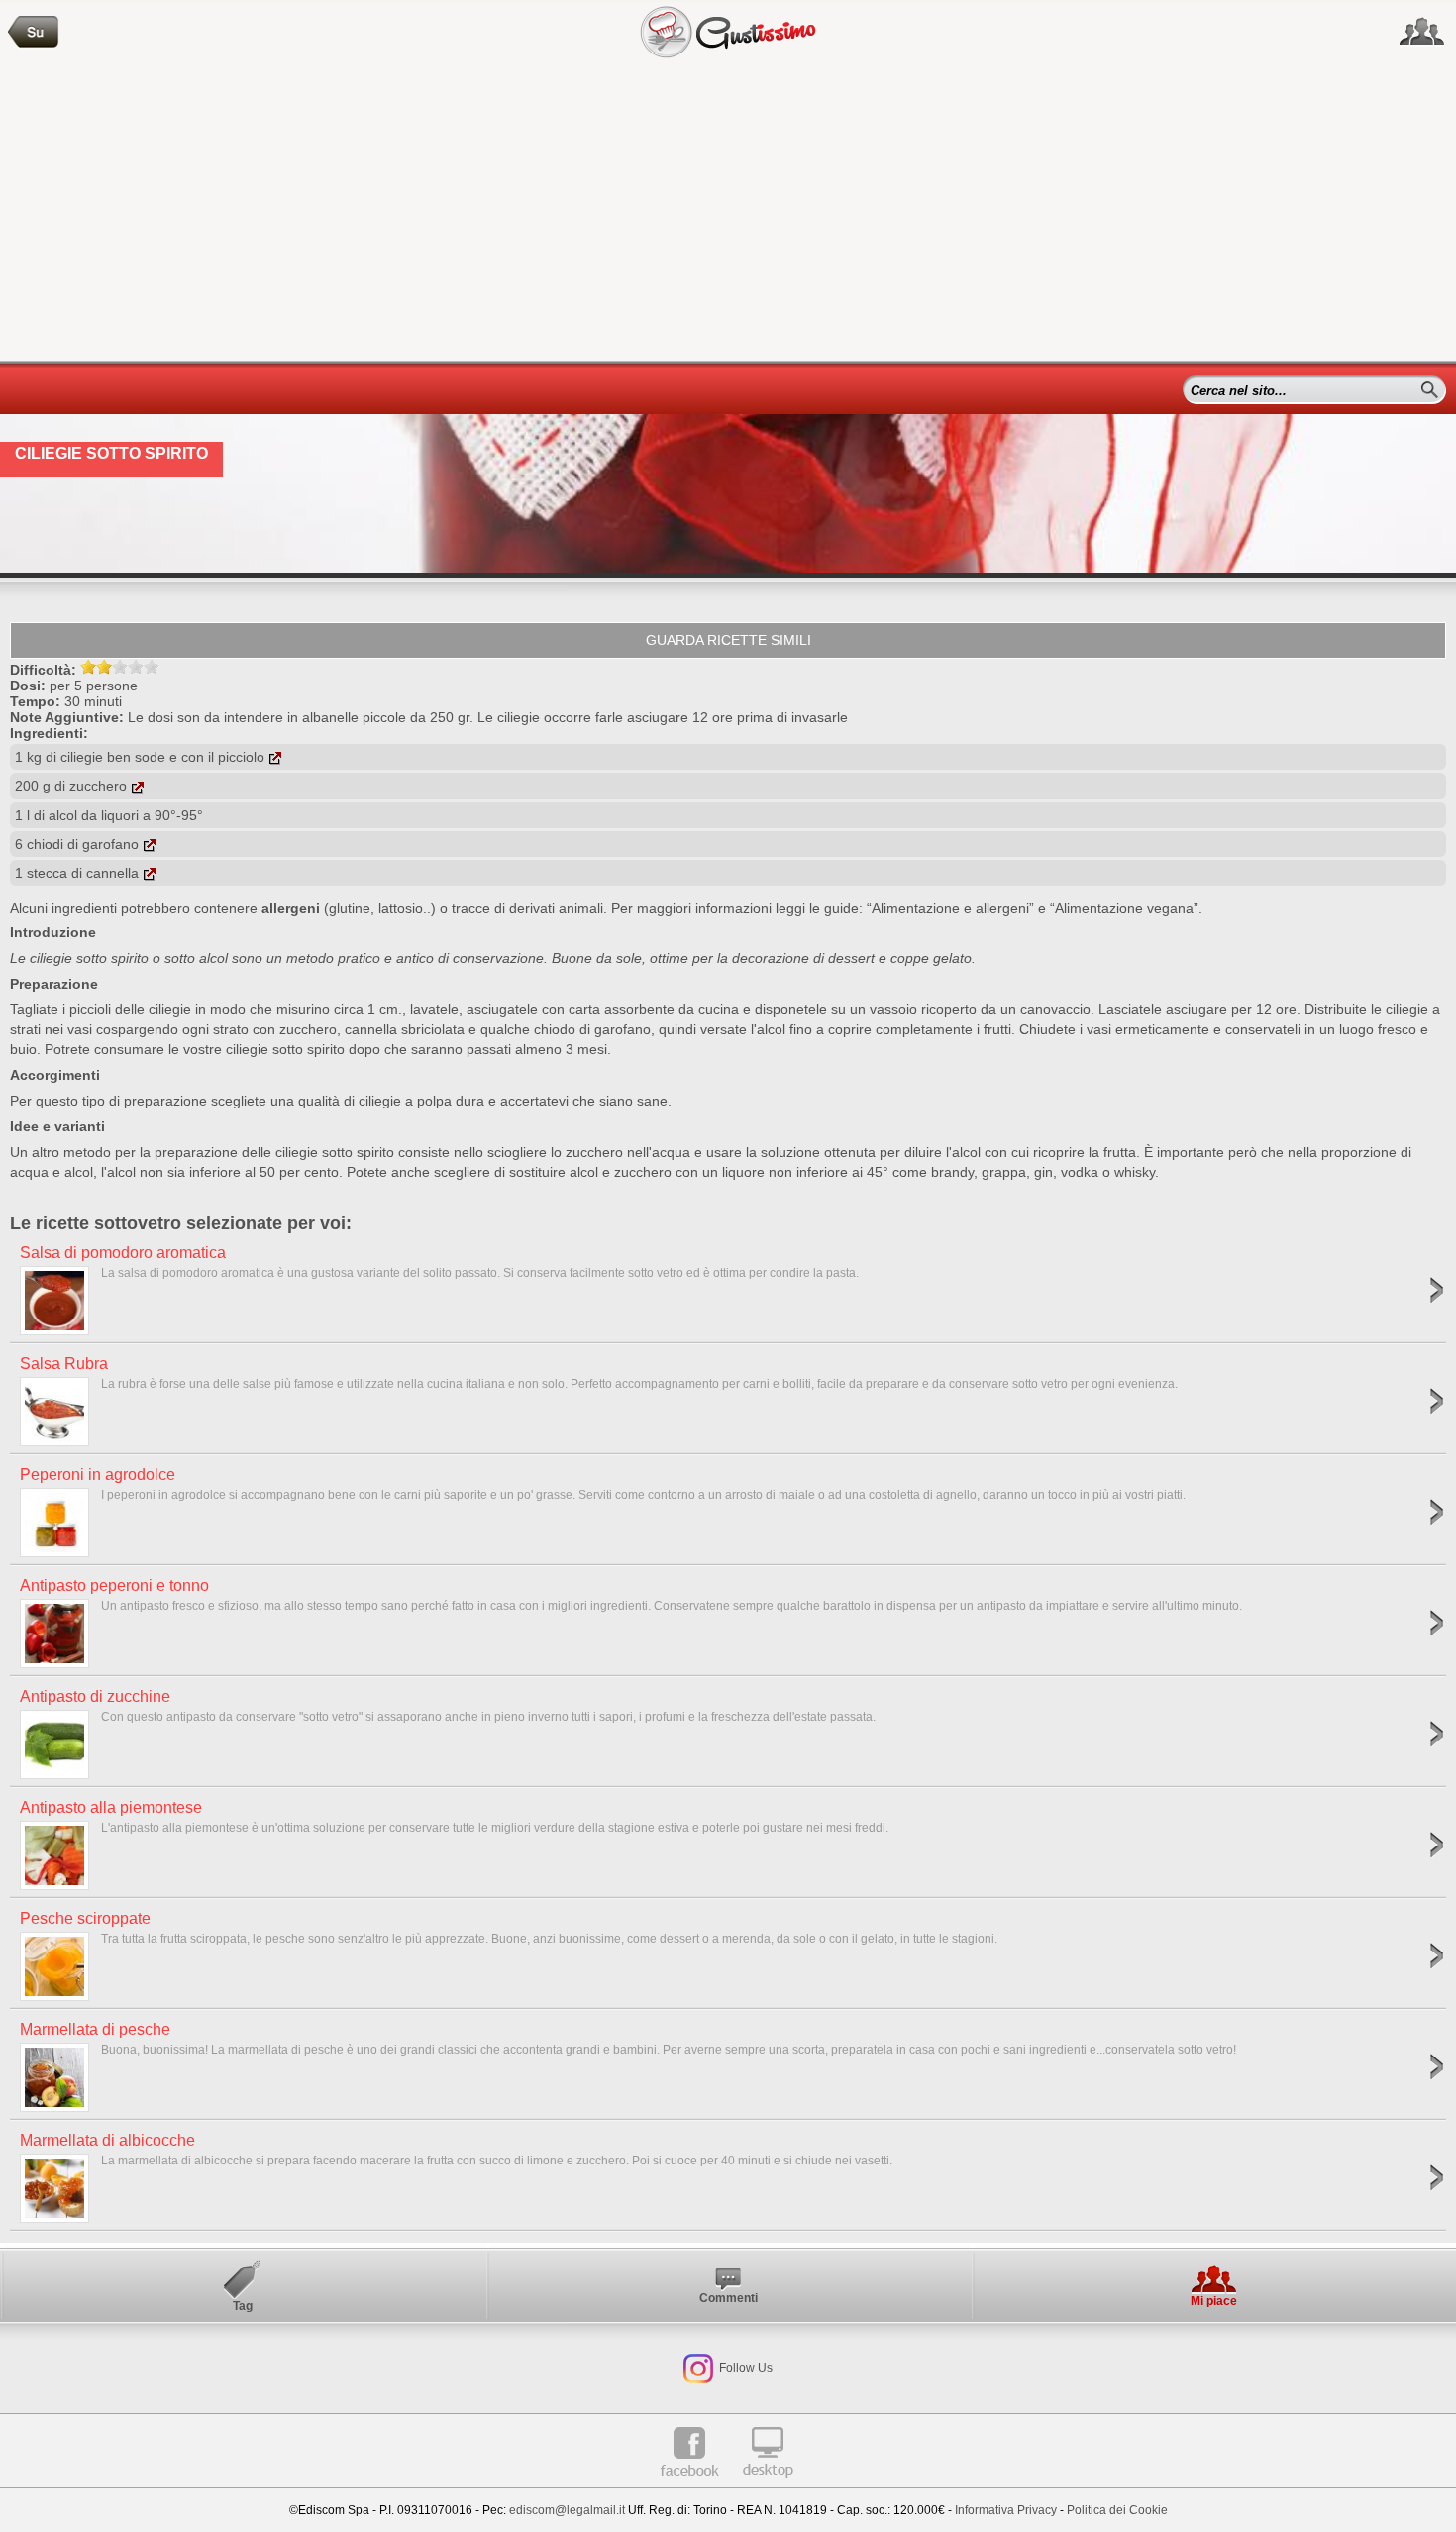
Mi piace (1214, 2301)
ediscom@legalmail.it (567, 2510)
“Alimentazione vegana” (1124, 908)
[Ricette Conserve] (34, 32)
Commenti (728, 2298)
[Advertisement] (728, 212)
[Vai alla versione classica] (768, 2484)
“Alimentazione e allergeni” (950, 908)
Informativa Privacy (1006, 2510)
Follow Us (744, 2368)
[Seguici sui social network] (1422, 32)
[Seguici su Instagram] (698, 2368)
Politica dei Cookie (1117, 2510)
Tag (243, 2306)
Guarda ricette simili (728, 640)
